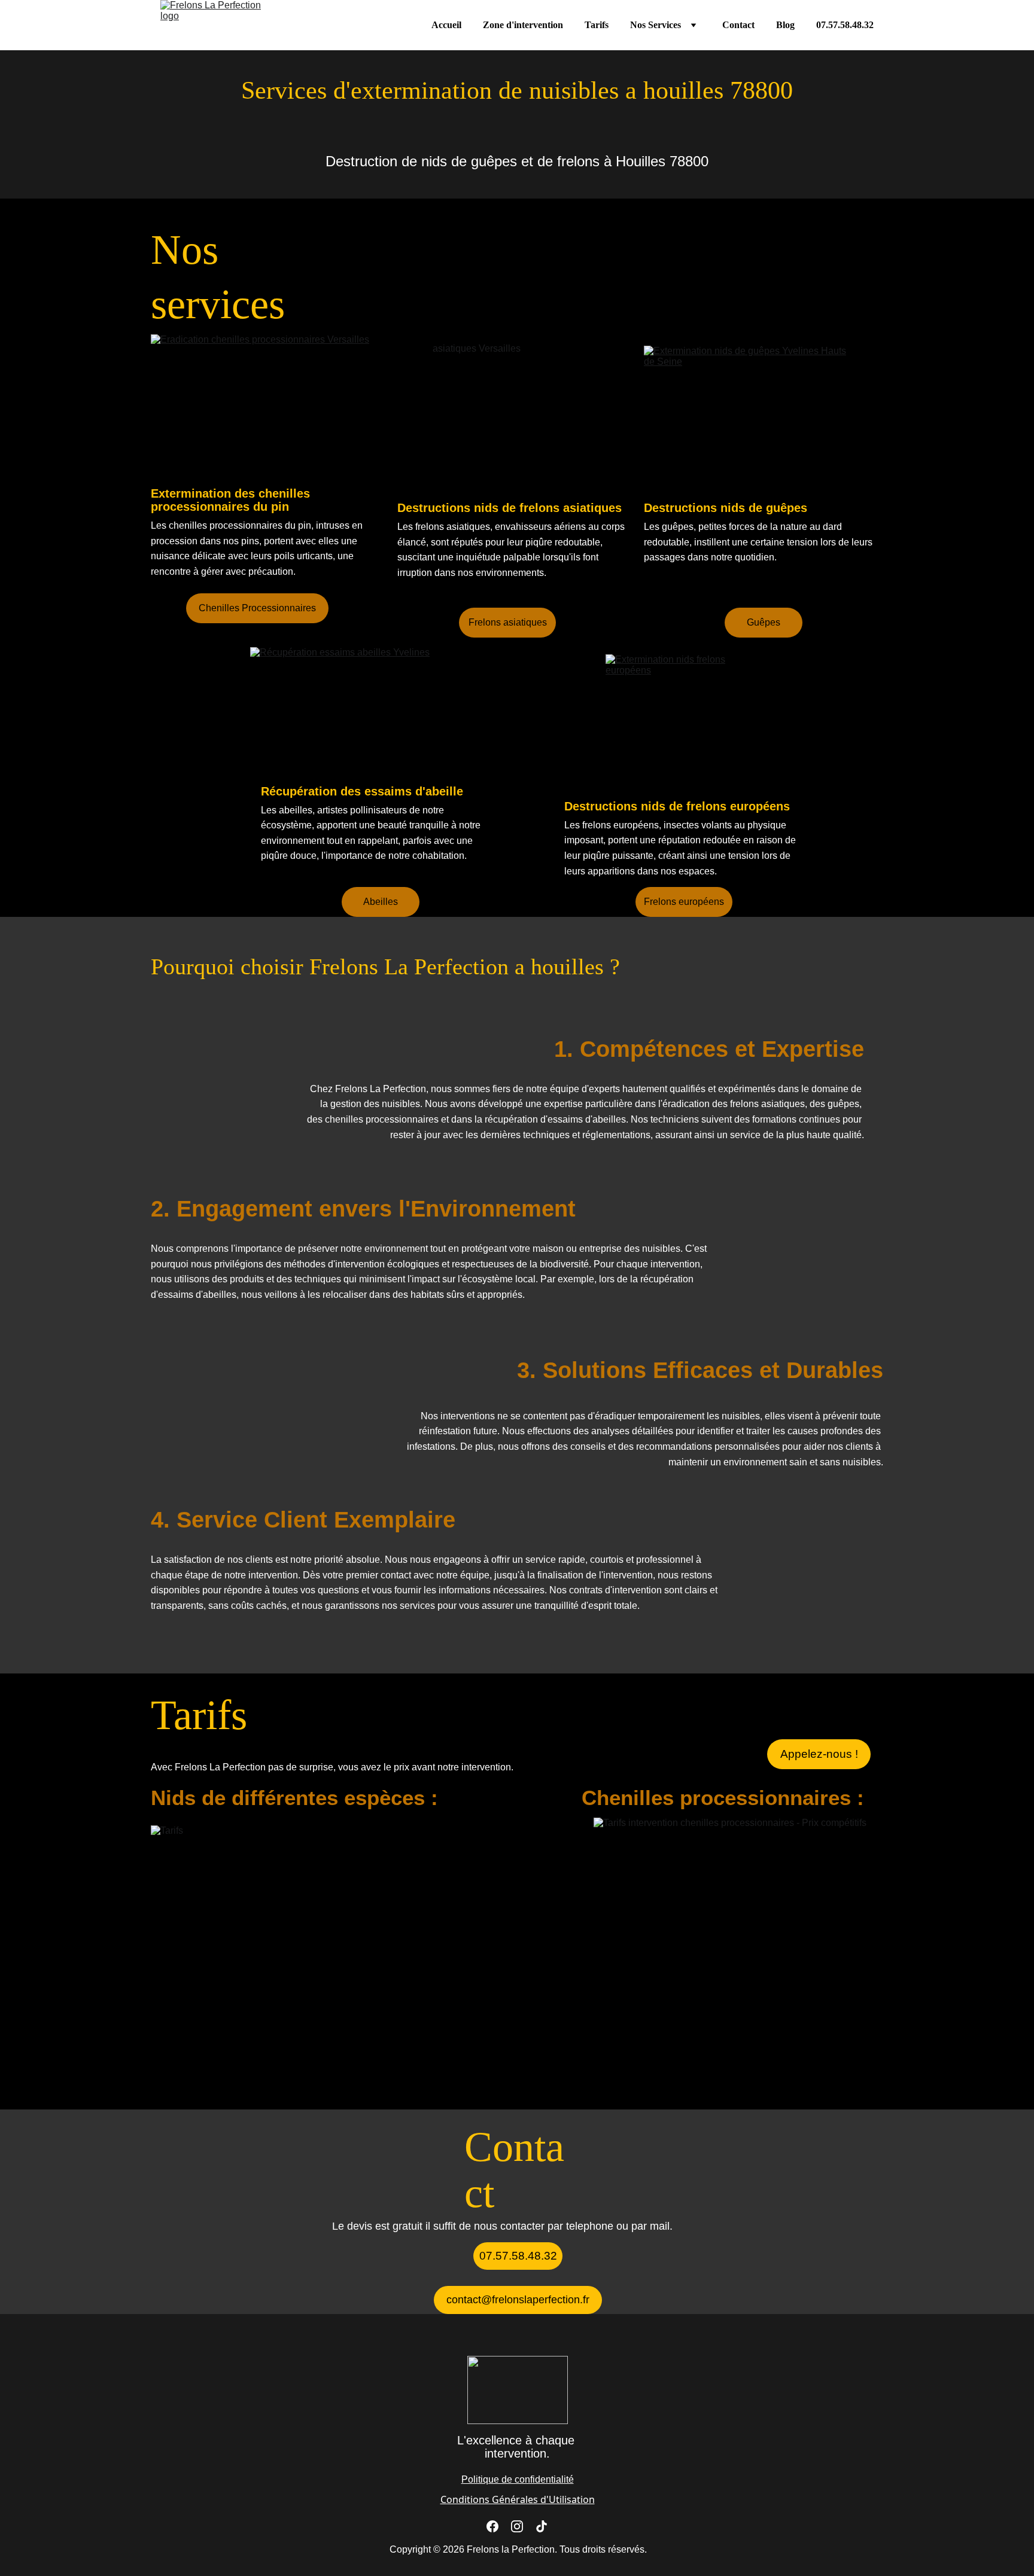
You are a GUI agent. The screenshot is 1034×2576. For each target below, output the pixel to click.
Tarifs (597, 25)
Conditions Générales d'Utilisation (518, 2499)
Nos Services (656, 25)
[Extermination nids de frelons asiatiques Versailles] (517, 417)
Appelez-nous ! (819, 1754)
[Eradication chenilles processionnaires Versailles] (270, 408)
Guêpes (764, 622)
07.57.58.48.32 (845, 25)
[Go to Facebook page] (492, 2526)
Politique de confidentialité (518, 2479)
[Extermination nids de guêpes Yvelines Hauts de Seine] (746, 416)
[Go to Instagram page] (517, 2526)
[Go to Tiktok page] (542, 2526)
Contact (738, 25)
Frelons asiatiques (508, 622)
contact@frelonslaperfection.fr (518, 2300)
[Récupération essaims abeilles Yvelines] (370, 714)
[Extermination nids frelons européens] (684, 727)
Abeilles (381, 902)
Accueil (446, 25)
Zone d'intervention (523, 25)
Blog (785, 25)
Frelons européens (684, 902)
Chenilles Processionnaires (257, 608)
